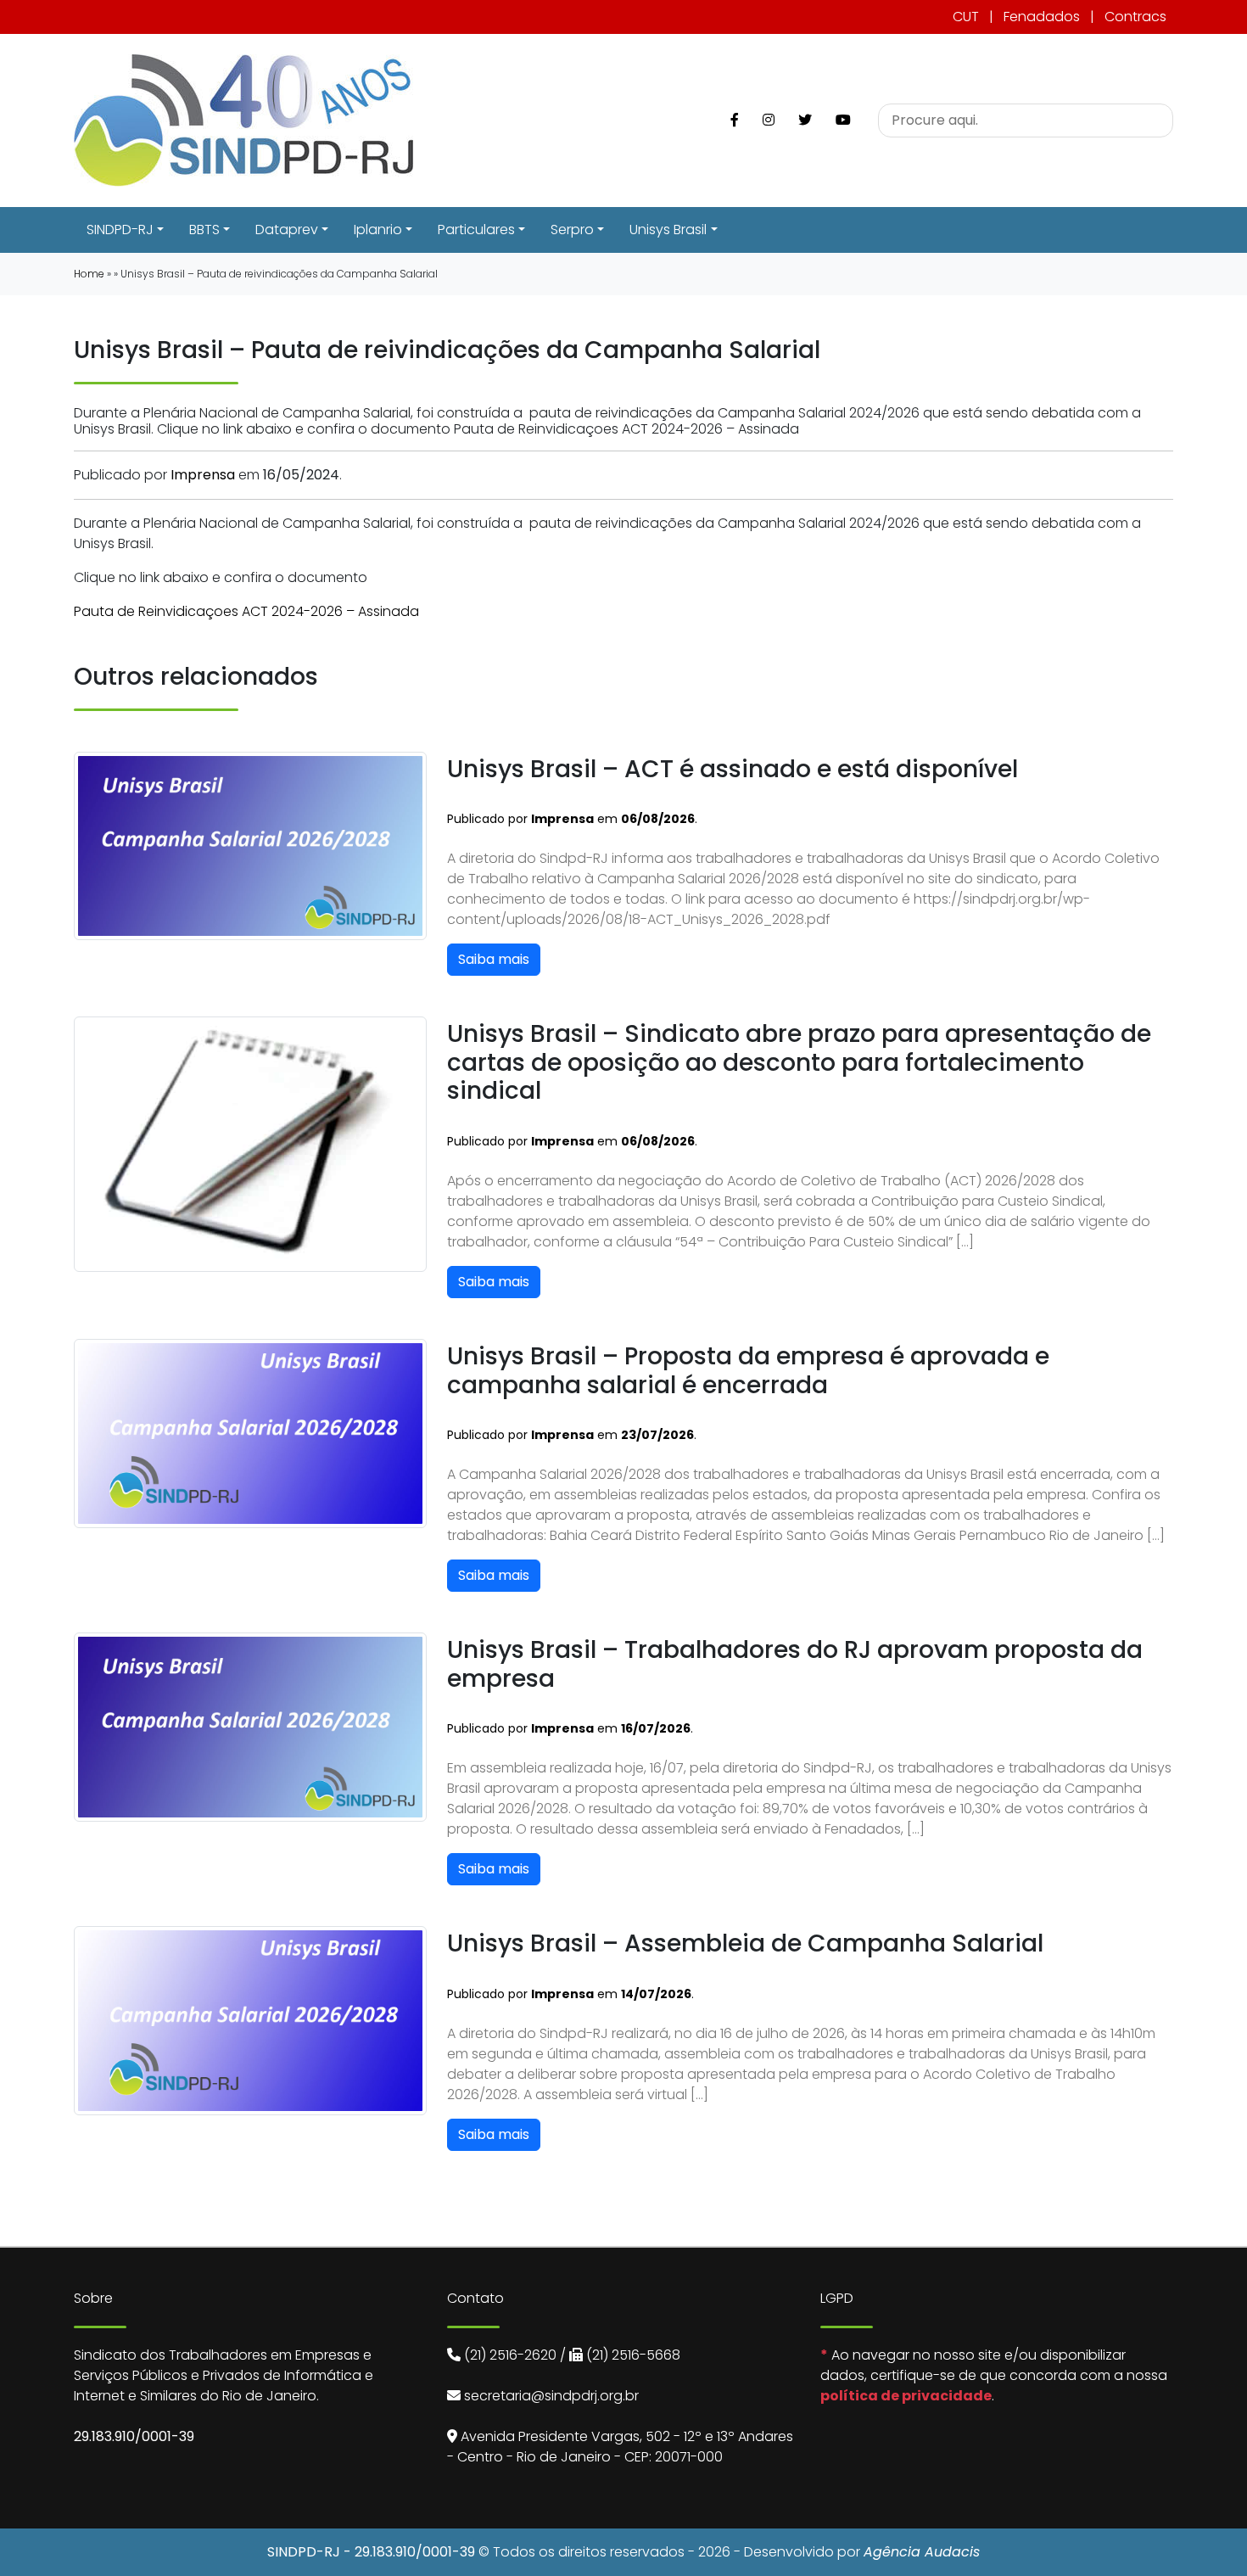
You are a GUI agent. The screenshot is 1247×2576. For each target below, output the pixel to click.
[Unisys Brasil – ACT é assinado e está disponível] (250, 845)
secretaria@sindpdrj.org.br (551, 2396)
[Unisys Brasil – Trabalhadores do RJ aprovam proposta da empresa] (250, 1726)
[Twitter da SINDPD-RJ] (805, 120)
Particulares (476, 230)
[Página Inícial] (243, 119)
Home (89, 274)
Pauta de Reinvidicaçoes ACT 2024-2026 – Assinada (246, 611)
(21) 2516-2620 (510, 2355)
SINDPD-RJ (120, 230)
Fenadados (1042, 17)
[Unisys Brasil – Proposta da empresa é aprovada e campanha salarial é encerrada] (250, 1433)
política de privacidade (906, 2396)
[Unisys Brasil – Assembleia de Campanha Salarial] (250, 2020)
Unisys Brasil (668, 230)
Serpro (572, 230)
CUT (966, 17)
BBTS (204, 230)
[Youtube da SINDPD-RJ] (843, 120)
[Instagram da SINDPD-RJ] (769, 120)
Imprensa (203, 475)
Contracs (1135, 17)
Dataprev (287, 230)
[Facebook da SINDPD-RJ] (735, 120)
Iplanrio (378, 230)
